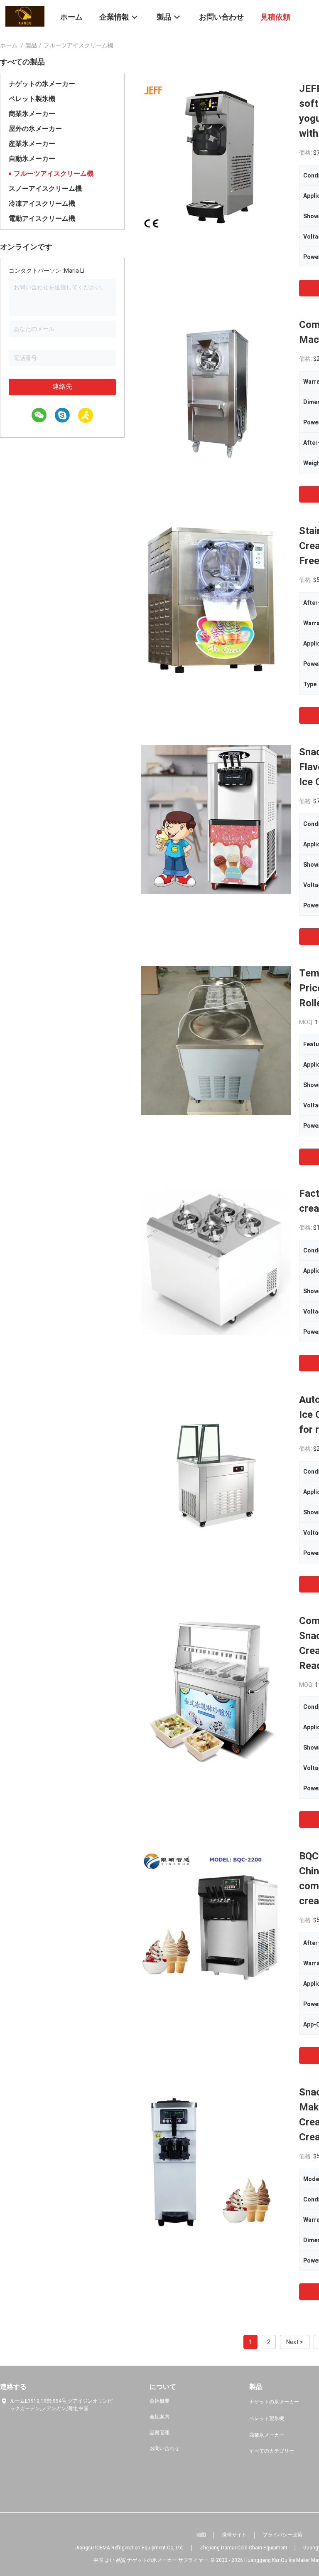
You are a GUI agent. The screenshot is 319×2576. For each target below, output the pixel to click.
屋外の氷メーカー (35, 129)
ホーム (9, 45)
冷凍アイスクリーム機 (42, 203)
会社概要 (159, 2401)
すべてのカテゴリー (272, 2451)
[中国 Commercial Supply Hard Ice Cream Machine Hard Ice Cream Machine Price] (216, 392)
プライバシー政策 (282, 2535)
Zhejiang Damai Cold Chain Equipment (244, 2548)
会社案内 (159, 2417)
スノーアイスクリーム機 (45, 189)
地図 (201, 2535)
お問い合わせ (164, 2448)
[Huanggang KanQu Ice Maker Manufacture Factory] (25, 16)
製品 (31, 45)
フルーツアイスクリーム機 (54, 174)
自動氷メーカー (32, 159)
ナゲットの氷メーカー (42, 84)
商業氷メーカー (32, 114)
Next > (295, 2342)
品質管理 (159, 2433)
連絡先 (62, 386)
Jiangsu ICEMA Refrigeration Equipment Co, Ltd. (130, 2548)
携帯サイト (234, 2535)
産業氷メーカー (32, 144)
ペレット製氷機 (32, 99)
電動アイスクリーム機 (42, 218)
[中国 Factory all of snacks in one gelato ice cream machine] (216, 1261)
